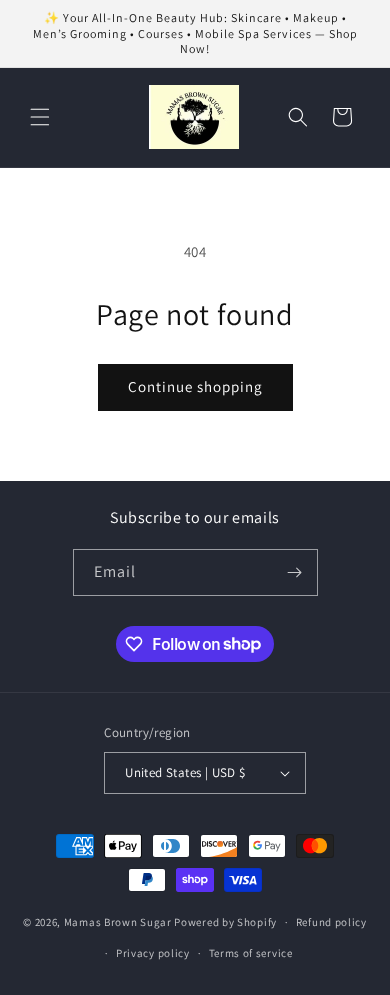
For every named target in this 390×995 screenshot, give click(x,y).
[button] (40, 117)
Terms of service (251, 953)
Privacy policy (153, 953)
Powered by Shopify (225, 922)
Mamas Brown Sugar (119, 922)
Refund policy (331, 922)
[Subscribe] (295, 572)
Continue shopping (195, 386)
